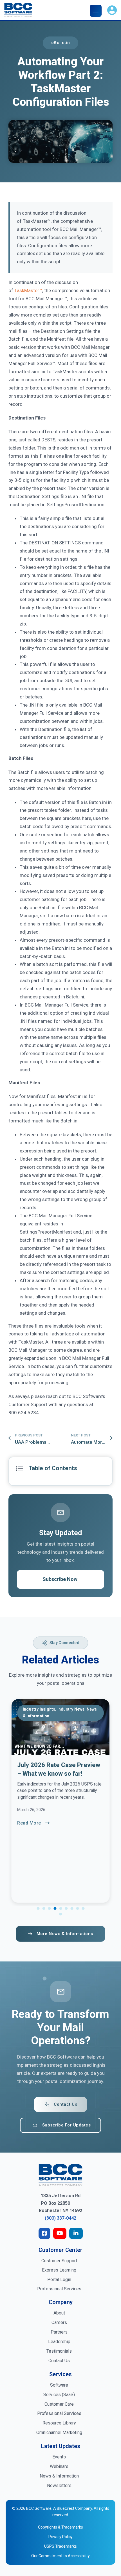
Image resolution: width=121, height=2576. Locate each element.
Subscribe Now (60, 1579)
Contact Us (65, 2104)
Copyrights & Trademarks (60, 2527)
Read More (29, 1823)
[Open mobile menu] (97, 11)
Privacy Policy (60, 2537)
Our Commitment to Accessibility (60, 2556)
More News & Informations (65, 1934)
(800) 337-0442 (60, 2218)
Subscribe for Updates (67, 2125)
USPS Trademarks (60, 2546)
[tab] (38, 1908)
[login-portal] (112, 11)
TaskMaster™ (28, 290)
